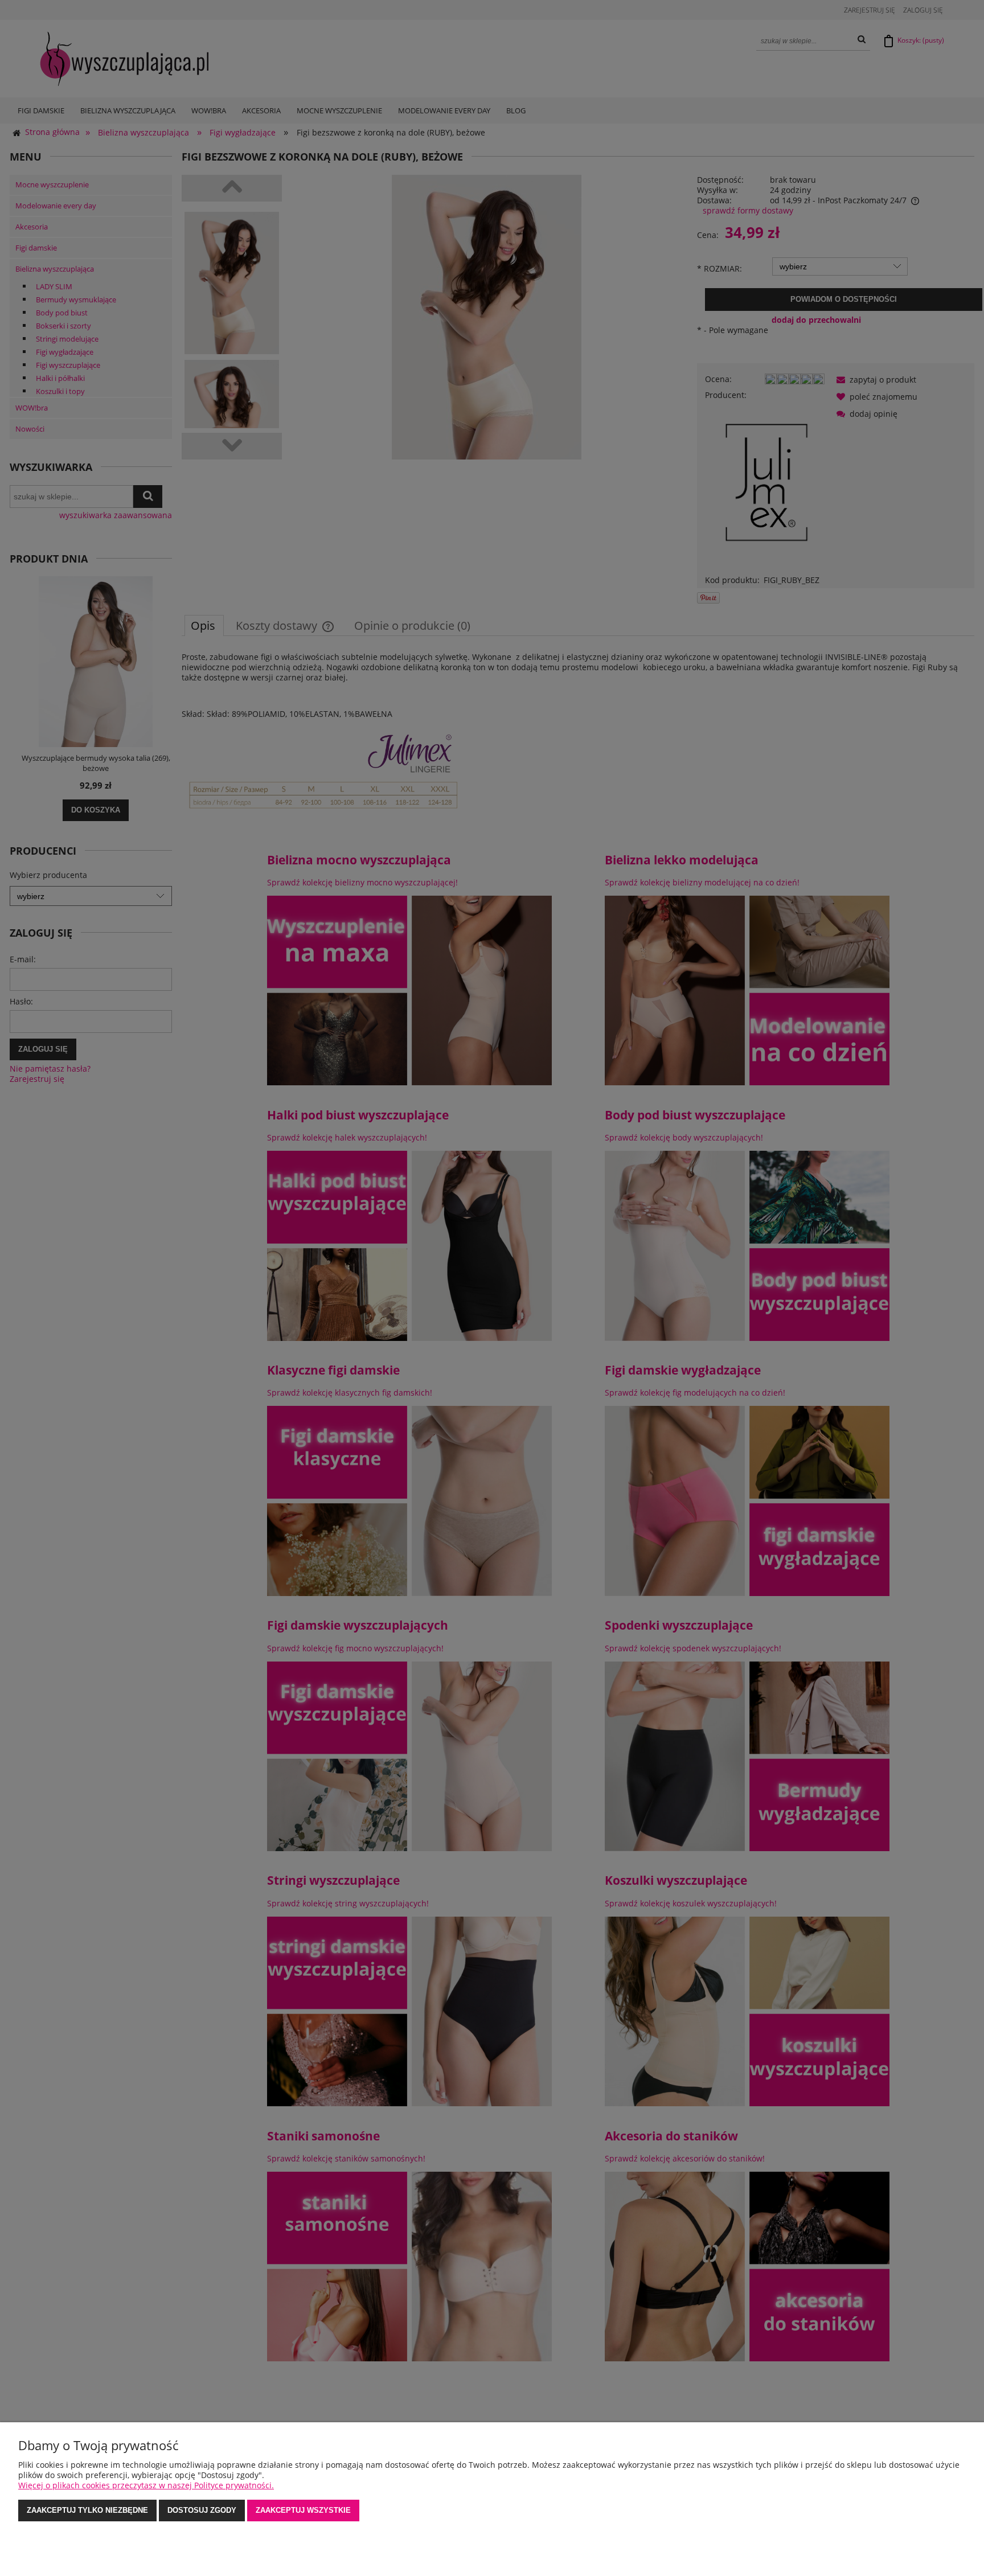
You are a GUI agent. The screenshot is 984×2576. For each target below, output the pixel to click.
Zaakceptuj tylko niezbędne (87, 2510)
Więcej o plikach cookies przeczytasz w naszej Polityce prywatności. (146, 2485)
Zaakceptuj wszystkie (303, 2510)
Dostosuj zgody (202, 2510)
